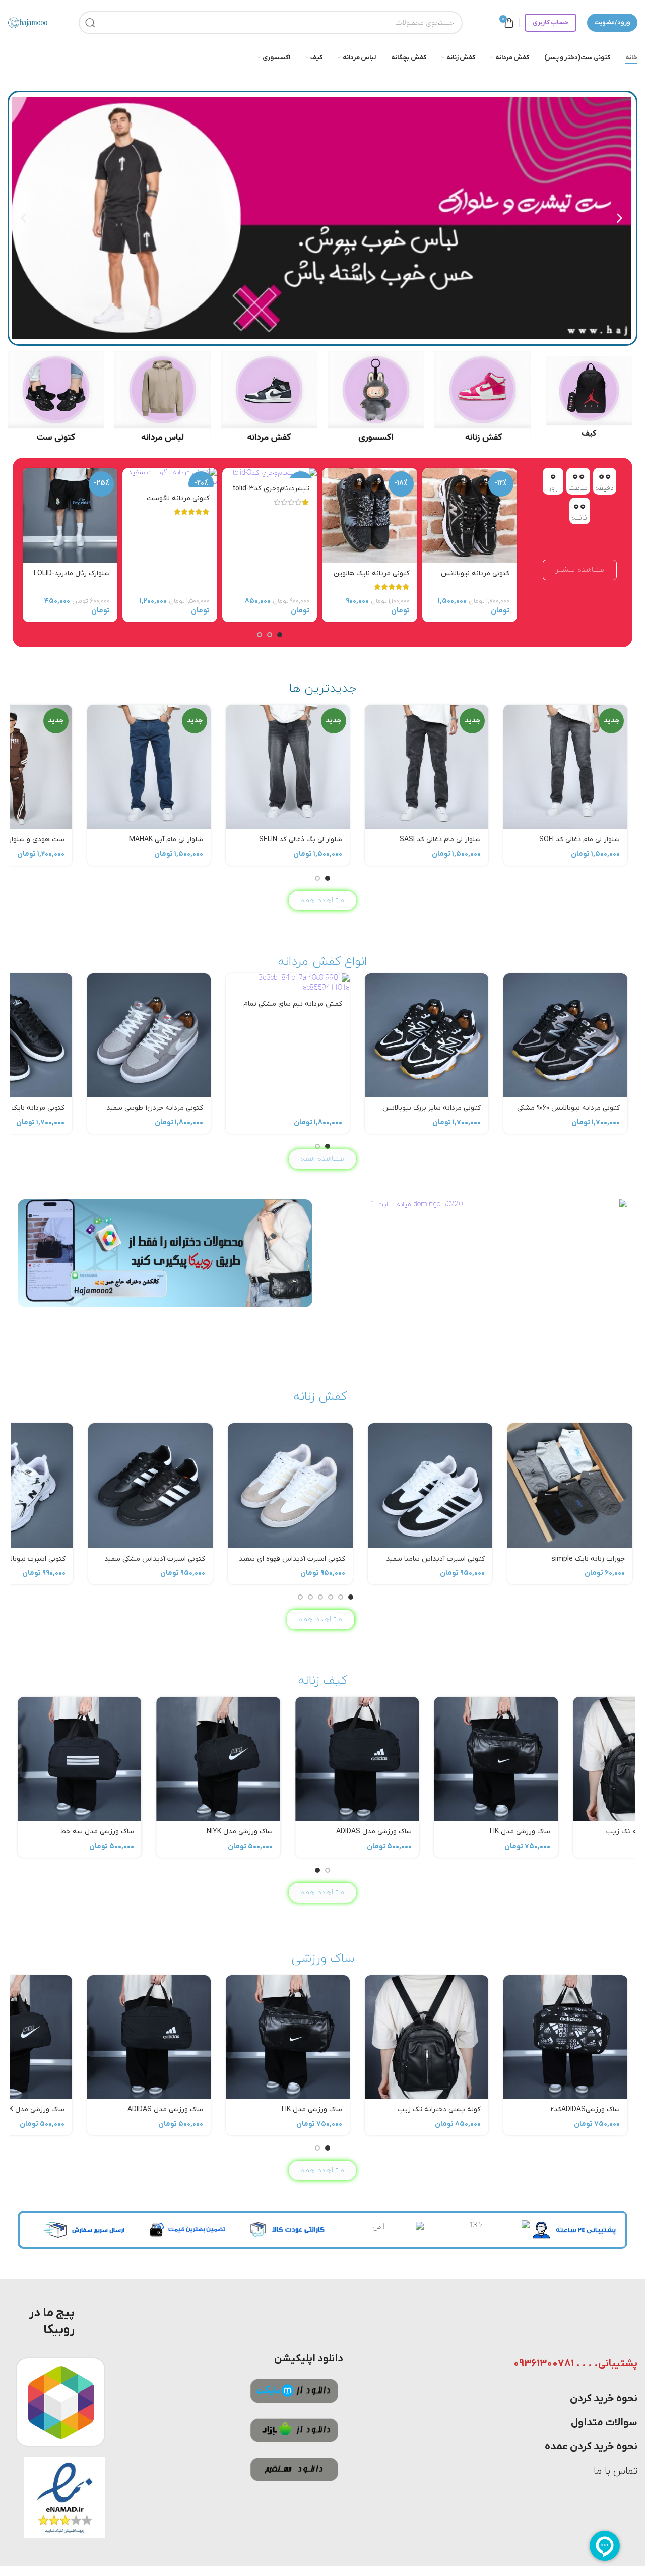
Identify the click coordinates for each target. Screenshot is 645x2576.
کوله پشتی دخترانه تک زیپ (439, 1832)
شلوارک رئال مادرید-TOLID (71, 573)
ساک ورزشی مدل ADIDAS (165, 1832)
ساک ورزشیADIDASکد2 (585, 1832)
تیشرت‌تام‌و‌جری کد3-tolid (271, 489)
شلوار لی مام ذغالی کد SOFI (579, 840)
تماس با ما (616, 2471)
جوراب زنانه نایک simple (588, 1559)
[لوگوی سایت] (28, 22)
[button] (620, 219)
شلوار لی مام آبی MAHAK (166, 840)
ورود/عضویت (612, 23)
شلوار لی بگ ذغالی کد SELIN (301, 840)
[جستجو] (90, 23)
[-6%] (270, 473)
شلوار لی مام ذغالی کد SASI (440, 840)
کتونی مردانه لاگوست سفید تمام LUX (178, 503)
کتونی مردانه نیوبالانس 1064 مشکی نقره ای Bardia (471, 578)
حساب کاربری (551, 23)
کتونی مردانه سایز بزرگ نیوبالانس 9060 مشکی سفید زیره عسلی (432, 1113)
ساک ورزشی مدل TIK (311, 1832)
